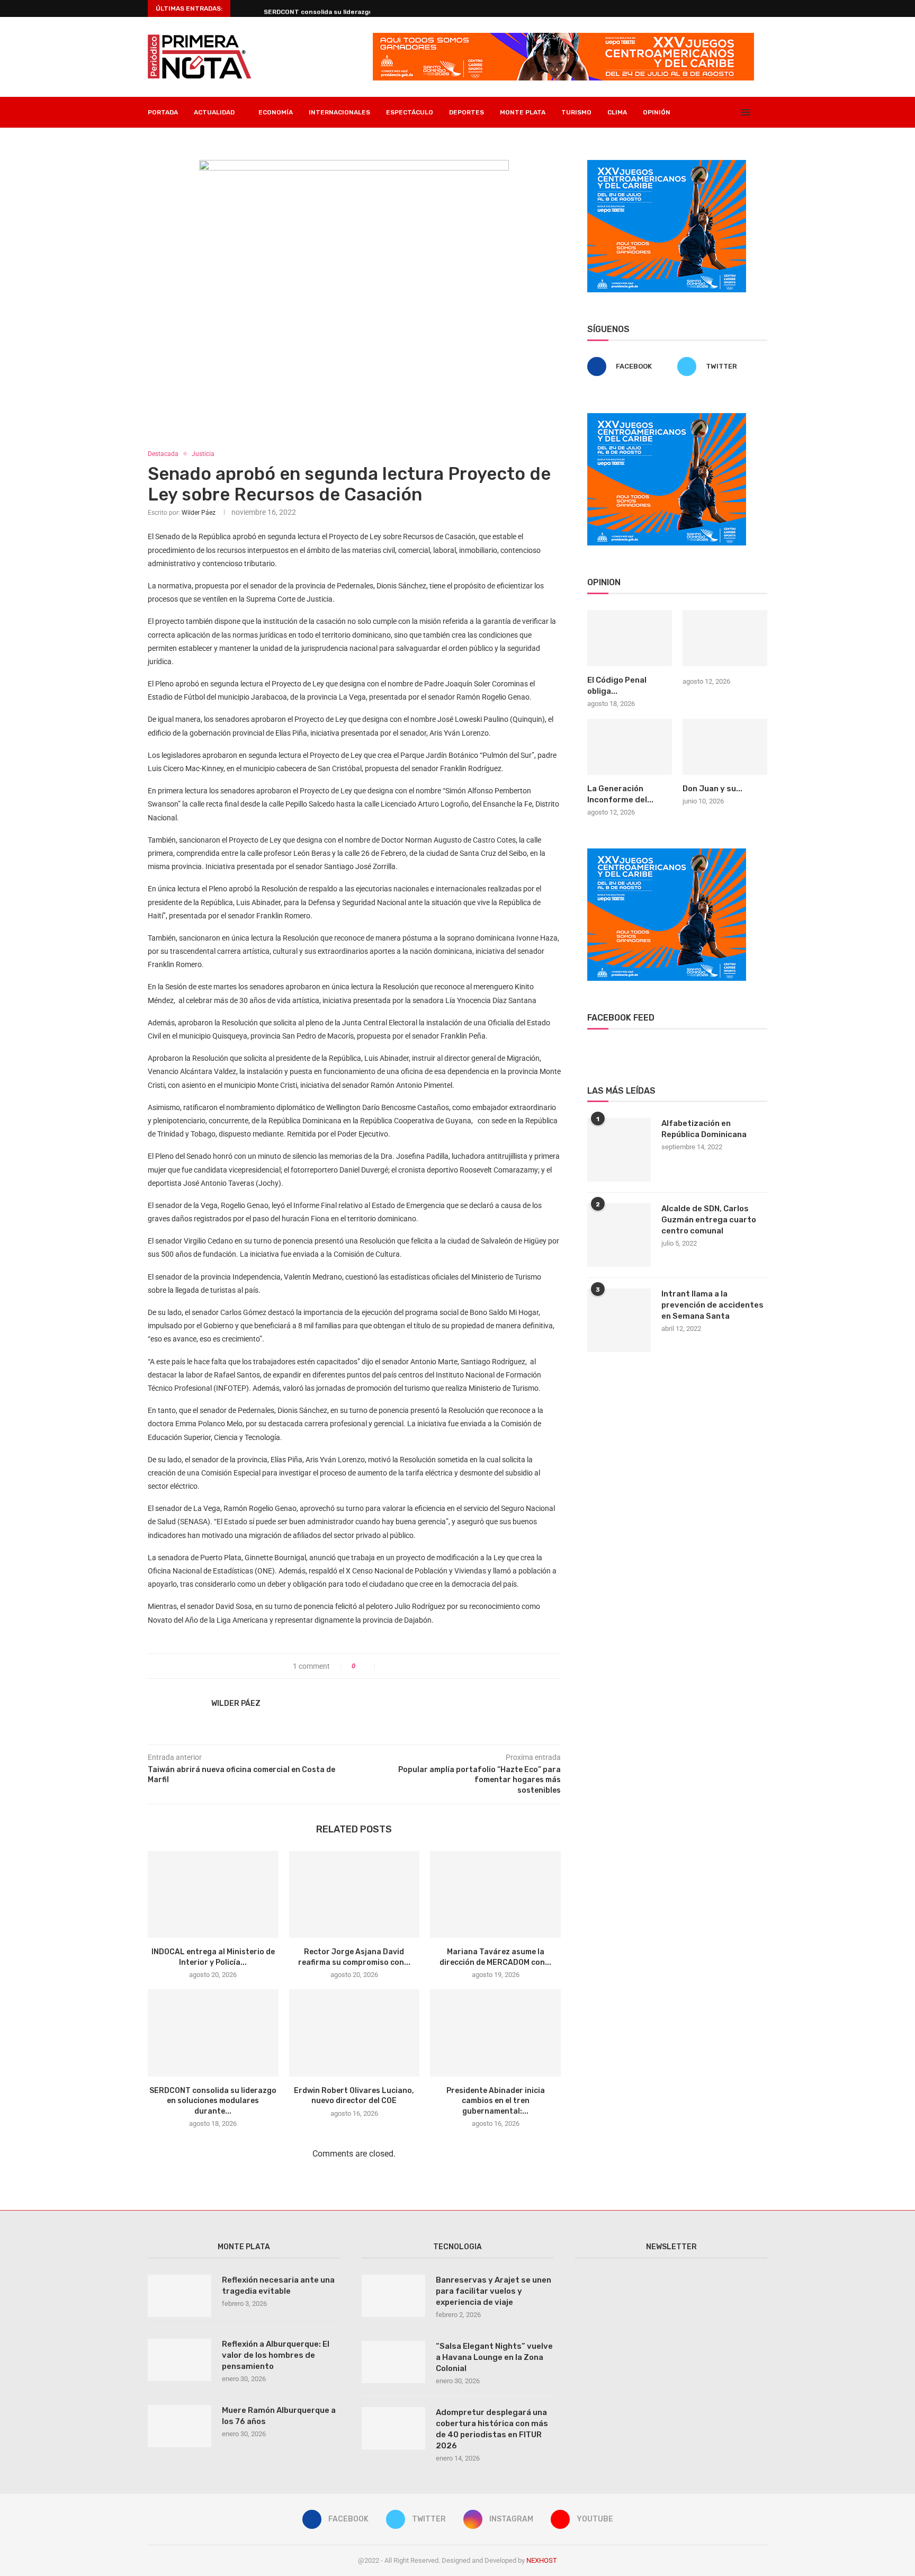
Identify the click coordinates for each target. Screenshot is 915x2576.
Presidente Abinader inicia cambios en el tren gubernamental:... (496, 2101)
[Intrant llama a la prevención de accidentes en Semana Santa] (619, 1320)
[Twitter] (709, 112)
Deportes (467, 112)
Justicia (203, 454)
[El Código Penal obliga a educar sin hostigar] (630, 638)
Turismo (576, 112)
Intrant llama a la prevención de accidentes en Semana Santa (712, 1305)
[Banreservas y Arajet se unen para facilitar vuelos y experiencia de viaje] (393, 2296)
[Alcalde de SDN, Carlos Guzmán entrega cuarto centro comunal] (619, 1235)
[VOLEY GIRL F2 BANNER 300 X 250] (667, 164)
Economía (276, 112)
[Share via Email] (421, 1666)
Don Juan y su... (712, 789)
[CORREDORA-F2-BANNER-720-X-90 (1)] (563, 37)
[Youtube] (731, 112)
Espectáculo (410, 112)
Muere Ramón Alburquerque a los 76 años (279, 2416)
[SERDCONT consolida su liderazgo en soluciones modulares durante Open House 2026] (213, 2033)
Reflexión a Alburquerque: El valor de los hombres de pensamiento (276, 2355)
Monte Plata (523, 112)
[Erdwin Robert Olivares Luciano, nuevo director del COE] (355, 2033)
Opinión (657, 112)
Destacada (163, 454)
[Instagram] (720, 112)
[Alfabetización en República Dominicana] (619, 1150)
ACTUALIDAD (214, 112)
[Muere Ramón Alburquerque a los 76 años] (180, 2426)
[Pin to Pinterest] (410, 1666)
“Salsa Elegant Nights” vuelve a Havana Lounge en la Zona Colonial (494, 2357)
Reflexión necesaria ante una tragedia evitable (278, 2286)
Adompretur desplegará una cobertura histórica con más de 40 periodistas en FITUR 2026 (492, 2429)
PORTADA (163, 112)
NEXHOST (542, 2560)
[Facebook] (698, 112)
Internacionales (339, 112)
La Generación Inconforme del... (620, 794)
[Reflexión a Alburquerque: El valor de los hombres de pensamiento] (180, 2360)
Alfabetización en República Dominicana (704, 1129)
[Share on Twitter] (399, 1666)
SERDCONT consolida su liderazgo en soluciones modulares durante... (213, 2101)
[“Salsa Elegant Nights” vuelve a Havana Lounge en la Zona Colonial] (393, 2362)
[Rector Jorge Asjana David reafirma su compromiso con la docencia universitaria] (355, 1894)
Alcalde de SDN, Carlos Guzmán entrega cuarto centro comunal (709, 1220)
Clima (617, 112)
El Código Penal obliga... (617, 686)
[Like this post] (368, 1666)
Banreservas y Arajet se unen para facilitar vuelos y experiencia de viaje (494, 2291)
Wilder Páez (199, 513)
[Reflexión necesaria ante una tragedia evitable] (180, 2296)
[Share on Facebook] (388, 1666)
